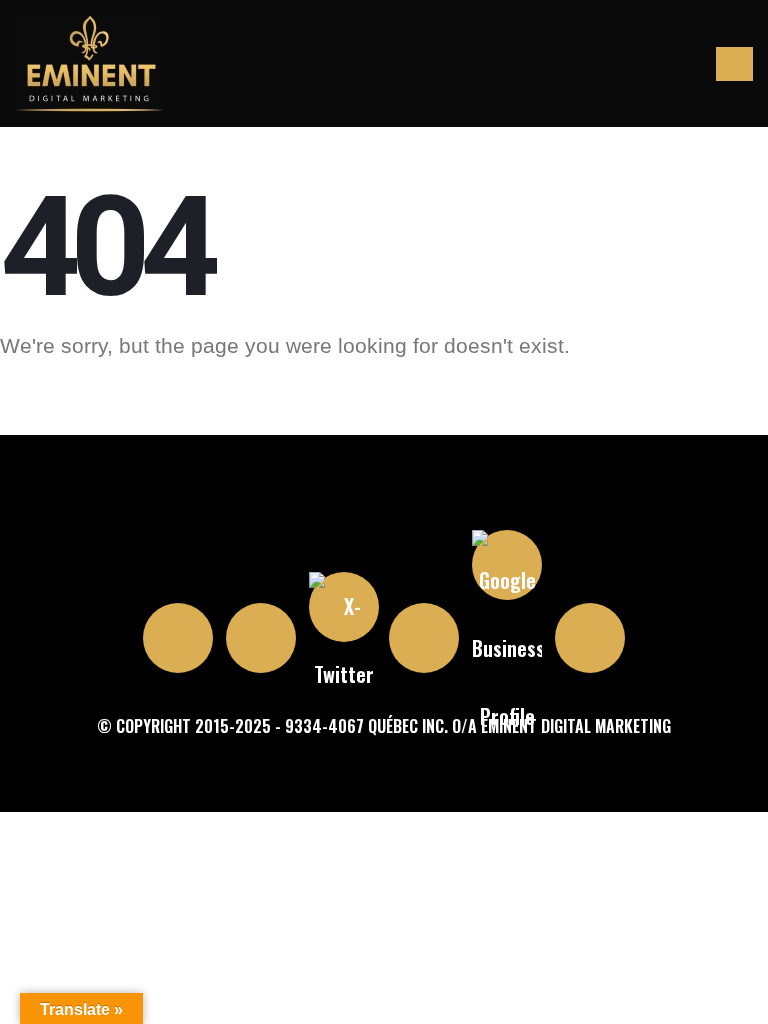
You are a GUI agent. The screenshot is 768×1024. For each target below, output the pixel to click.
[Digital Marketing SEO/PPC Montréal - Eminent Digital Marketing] (90, 63)
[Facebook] (261, 638)
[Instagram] (178, 638)
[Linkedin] (590, 638)
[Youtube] (424, 638)
